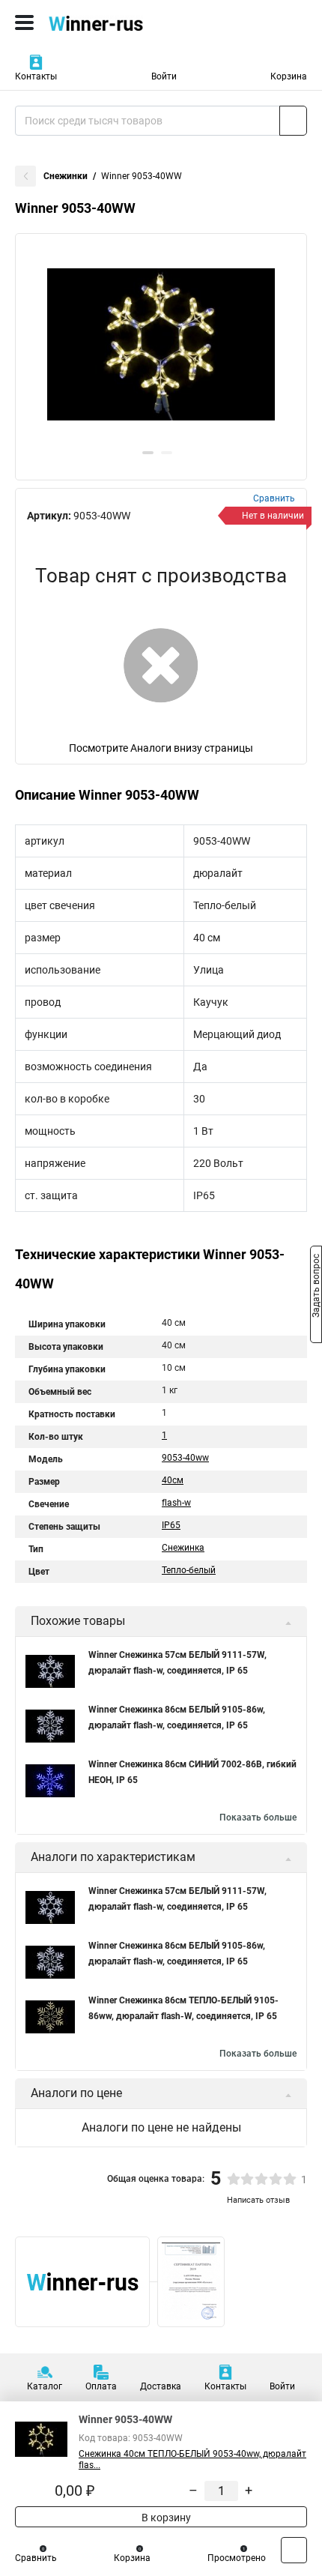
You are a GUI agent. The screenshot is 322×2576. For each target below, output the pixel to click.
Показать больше (258, 1818)
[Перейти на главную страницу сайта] (112, 22)
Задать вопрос (316, 1287)
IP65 (171, 1525)
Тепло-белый (189, 1570)
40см (173, 1480)
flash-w (176, 1503)
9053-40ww (185, 1458)
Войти (164, 76)
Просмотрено (237, 2558)
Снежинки (66, 176)
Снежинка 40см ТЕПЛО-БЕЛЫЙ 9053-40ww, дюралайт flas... (192, 2459)
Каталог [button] (45, 2386)
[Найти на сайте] (293, 121)
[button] (148, 453)
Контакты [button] (36, 76)
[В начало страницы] (294, 2550)
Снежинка (183, 1548)
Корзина (289, 76)
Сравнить (36, 2558)
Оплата (101, 2386)
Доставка (161, 2386)
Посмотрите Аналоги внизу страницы (161, 748)
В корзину (165, 2518)
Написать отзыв (258, 2200)
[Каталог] (24, 22)
